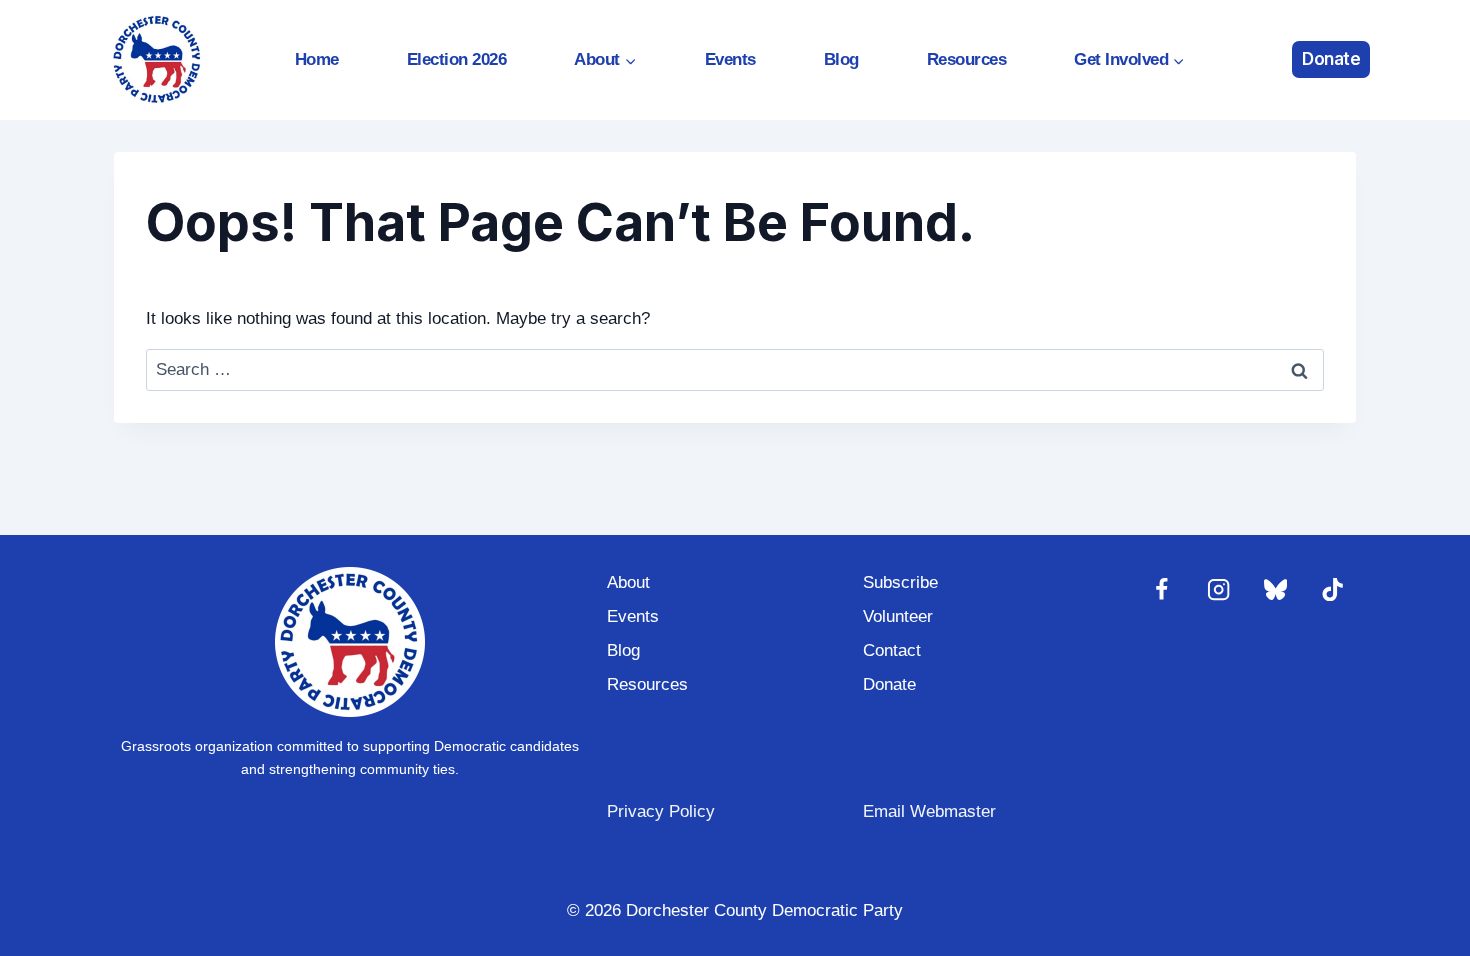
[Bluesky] (1275, 590)
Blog (841, 59)
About (628, 582)
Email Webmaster (929, 811)
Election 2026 (457, 59)
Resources (967, 59)
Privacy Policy (661, 811)
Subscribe (900, 582)
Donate (1331, 59)
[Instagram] (1218, 590)
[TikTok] (1332, 590)
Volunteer (898, 616)
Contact (892, 650)
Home (317, 59)
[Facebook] (1161, 590)
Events (730, 59)
